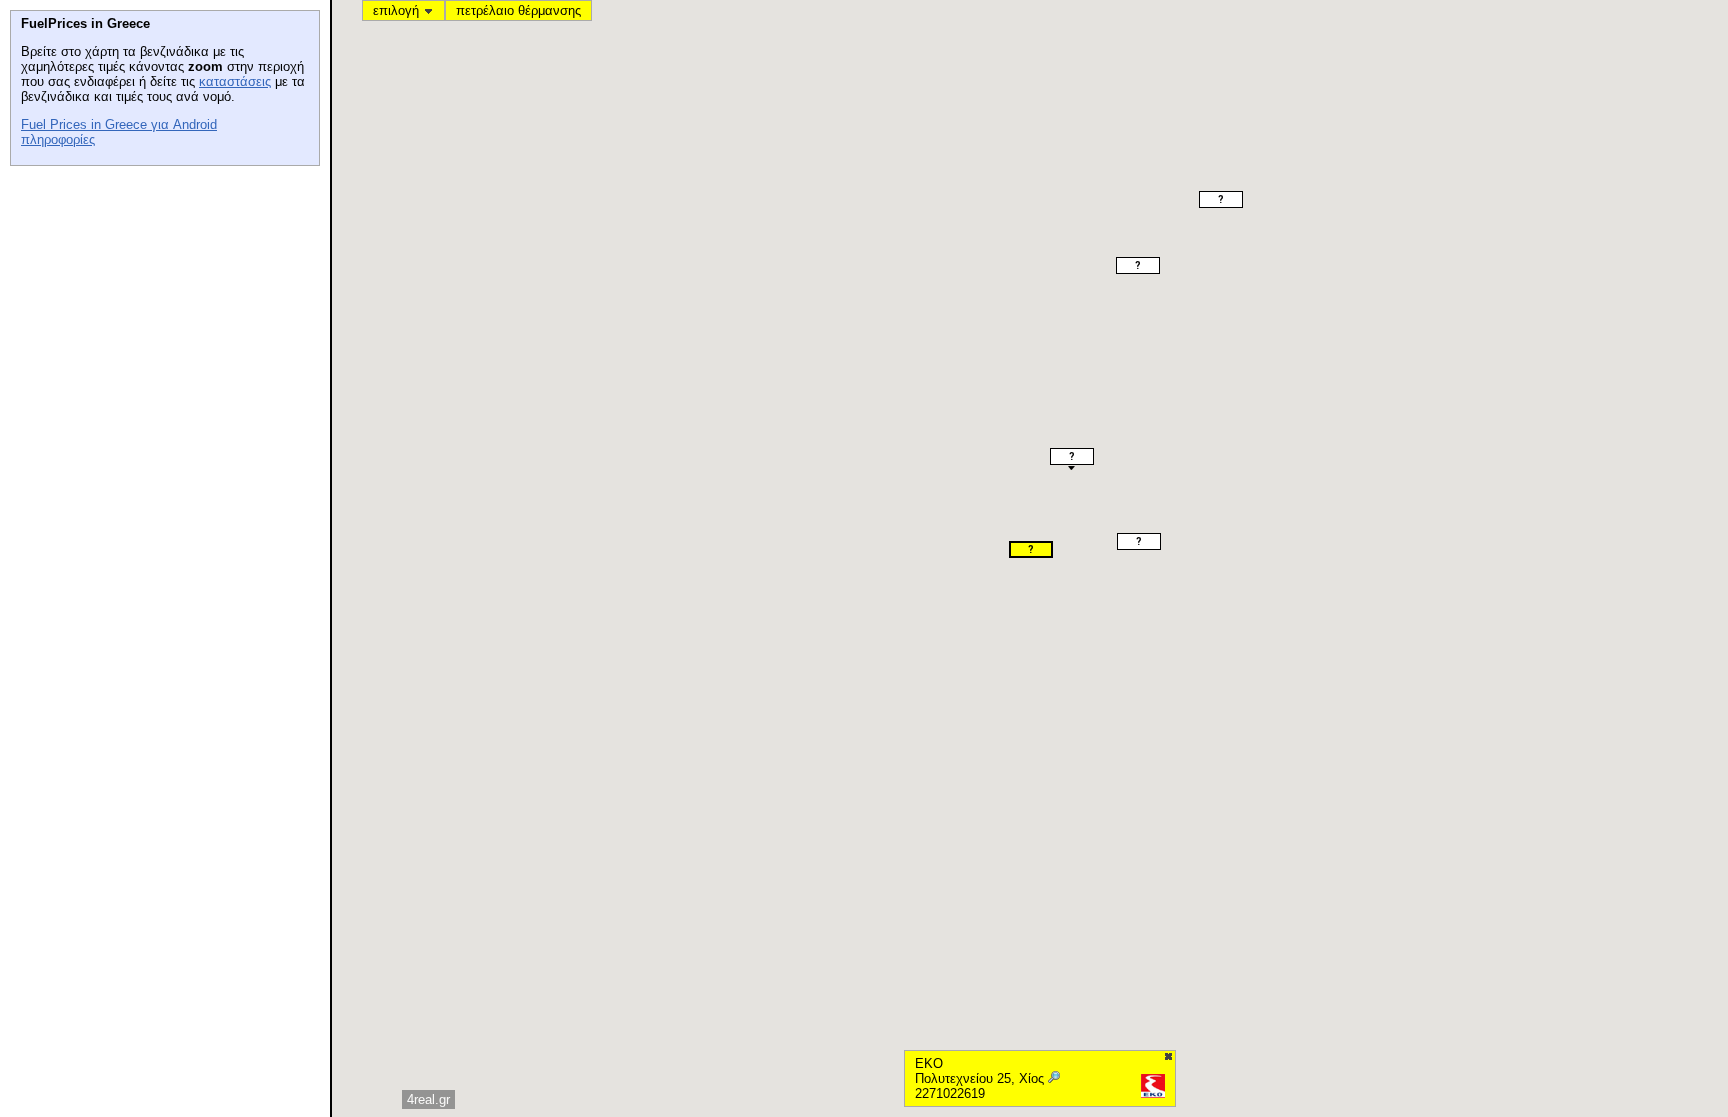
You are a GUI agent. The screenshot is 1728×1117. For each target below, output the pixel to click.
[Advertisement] (160, 301)
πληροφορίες (58, 139)
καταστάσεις (235, 81)
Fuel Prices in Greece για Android (119, 124)
